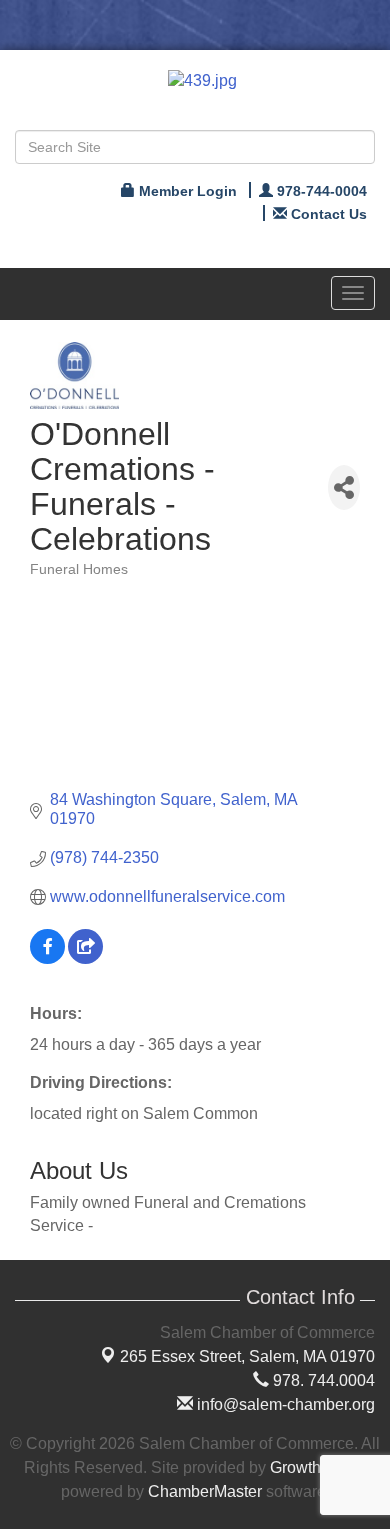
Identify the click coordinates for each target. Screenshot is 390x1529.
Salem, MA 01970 (247, 1356)
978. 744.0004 (322, 1380)
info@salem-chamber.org (284, 1404)
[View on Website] (85, 958)
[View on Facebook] (47, 958)
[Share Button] (344, 487)
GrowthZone (314, 1467)
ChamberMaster (205, 1491)
